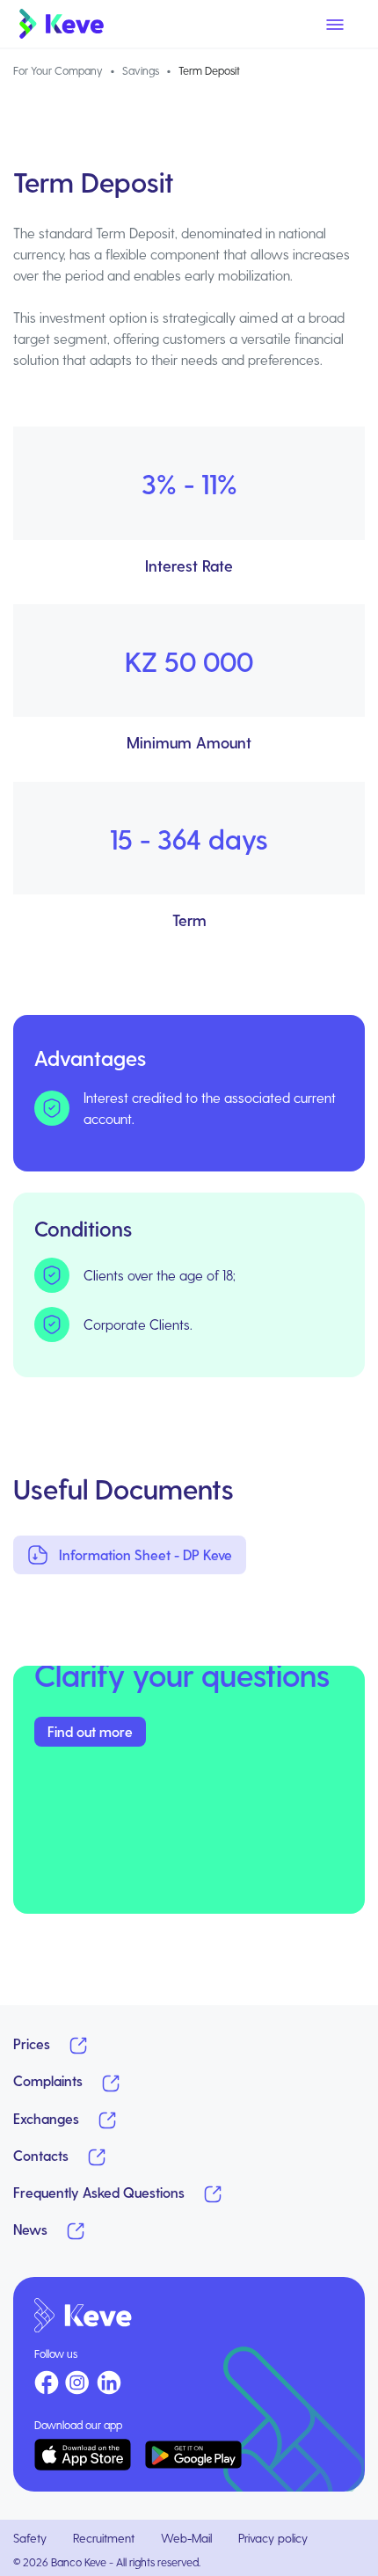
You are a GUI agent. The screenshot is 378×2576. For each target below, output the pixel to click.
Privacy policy (273, 2538)
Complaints (50, 2080)
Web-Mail (186, 2538)
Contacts (43, 2155)
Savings (141, 70)
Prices (33, 2043)
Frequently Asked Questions (101, 2192)
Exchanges (48, 2118)
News (32, 2229)
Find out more (90, 1731)
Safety (30, 2538)
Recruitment (104, 2538)
